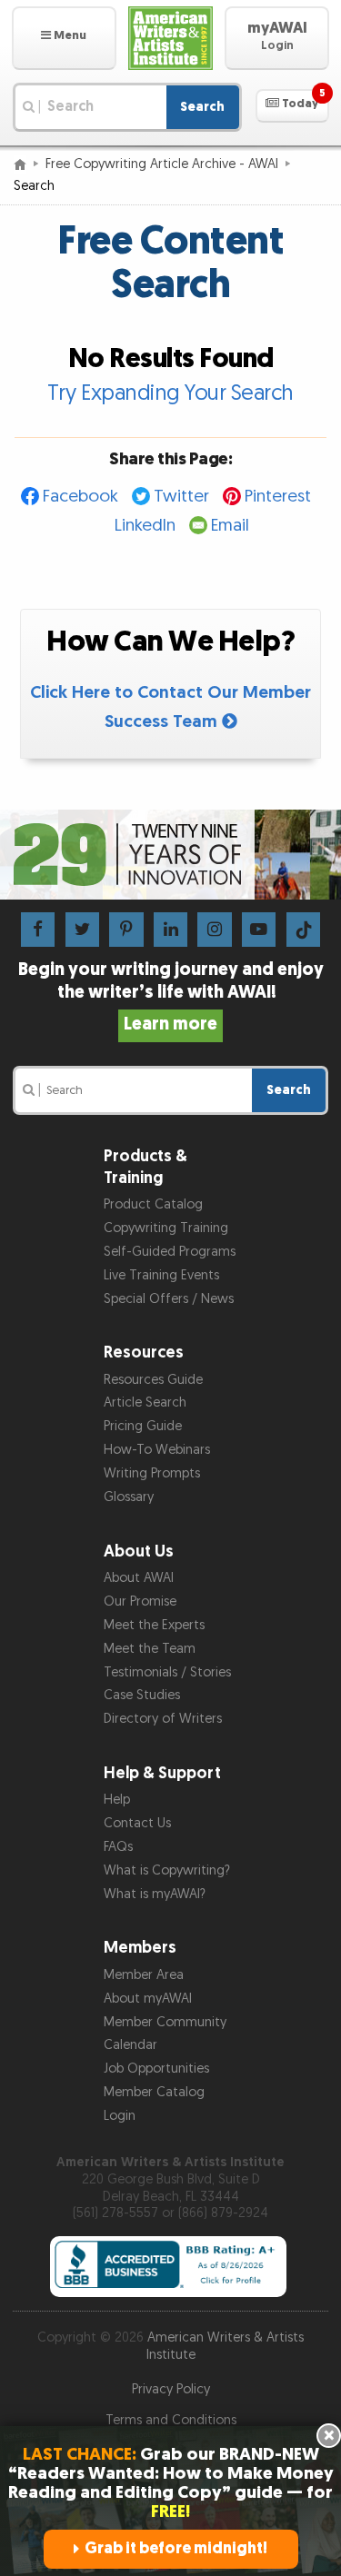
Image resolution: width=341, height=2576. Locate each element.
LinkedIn (145, 526)
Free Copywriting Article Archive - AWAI (162, 164)
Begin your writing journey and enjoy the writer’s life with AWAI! (171, 997)
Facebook (80, 497)
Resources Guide (153, 1380)
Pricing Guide (143, 1426)
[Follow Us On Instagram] (214, 929)
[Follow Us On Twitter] (82, 929)
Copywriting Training (166, 1228)
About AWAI (139, 1578)
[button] (64, 38)
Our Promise (140, 1601)
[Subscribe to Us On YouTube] (259, 929)
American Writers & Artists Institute (226, 2346)
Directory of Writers (163, 1719)
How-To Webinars (157, 1450)
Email (230, 526)
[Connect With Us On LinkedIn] (170, 929)
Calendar (130, 2045)
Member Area (144, 1975)
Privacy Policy (171, 2389)
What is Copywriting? (167, 1870)
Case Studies (142, 1695)
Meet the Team (150, 1649)
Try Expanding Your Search (170, 393)
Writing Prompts (152, 1473)
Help (117, 1800)
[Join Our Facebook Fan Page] (38, 929)
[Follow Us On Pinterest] (126, 929)
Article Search (145, 1402)
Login (120, 2116)
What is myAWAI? (155, 1894)
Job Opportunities (156, 2069)
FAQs (118, 1847)
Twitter (181, 497)
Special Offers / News (169, 1299)
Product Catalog (153, 1204)
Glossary (129, 1497)
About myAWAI (148, 1999)
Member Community (165, 2022)
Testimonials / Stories (167, 1672)
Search (202, 107)
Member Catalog (154, 2092)
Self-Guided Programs (170, 1252)
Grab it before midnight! (176, 2548)
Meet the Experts (154, 1625)
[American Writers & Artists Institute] (171, 38)
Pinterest (278, 497)
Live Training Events (161, 1275)
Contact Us (137, 1823)
